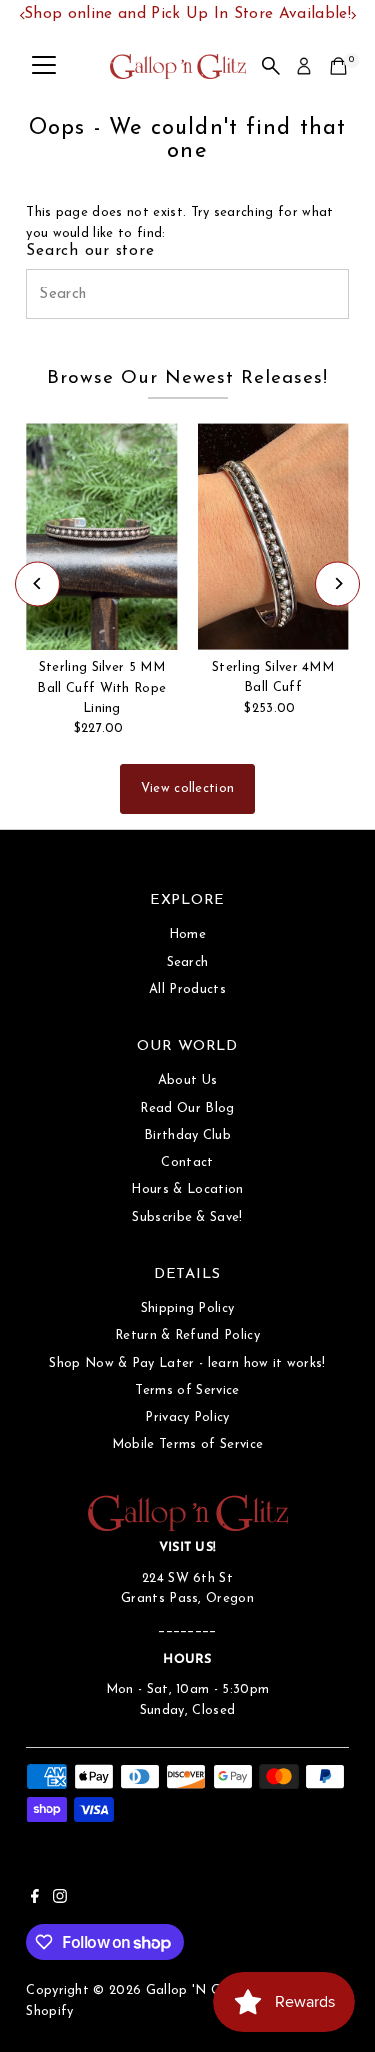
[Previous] (37, 583)
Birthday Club (187, 1135)
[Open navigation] (44, 66)
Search (188, 962)
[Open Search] (271, 66)
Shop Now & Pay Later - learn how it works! (187, 1363)
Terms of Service (187, 1390)
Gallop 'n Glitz (193, 1990)
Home (187, 934)
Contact (187, 1162)
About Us (188, 1080)
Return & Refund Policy (187, 1335)
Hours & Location (187, 1189)
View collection (188, 788)
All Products (187, 989)
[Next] (337, 583)
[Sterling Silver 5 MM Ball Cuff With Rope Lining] (101, 536)
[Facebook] (35, 1900)
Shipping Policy (188, 1308)
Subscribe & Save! (187, 1217)
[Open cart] (338, 66)
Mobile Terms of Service (187, 1444)
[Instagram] (60, 1900)
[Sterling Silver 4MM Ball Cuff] (272, 536)
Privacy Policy (187, 1417)
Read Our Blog (187, 1108)
